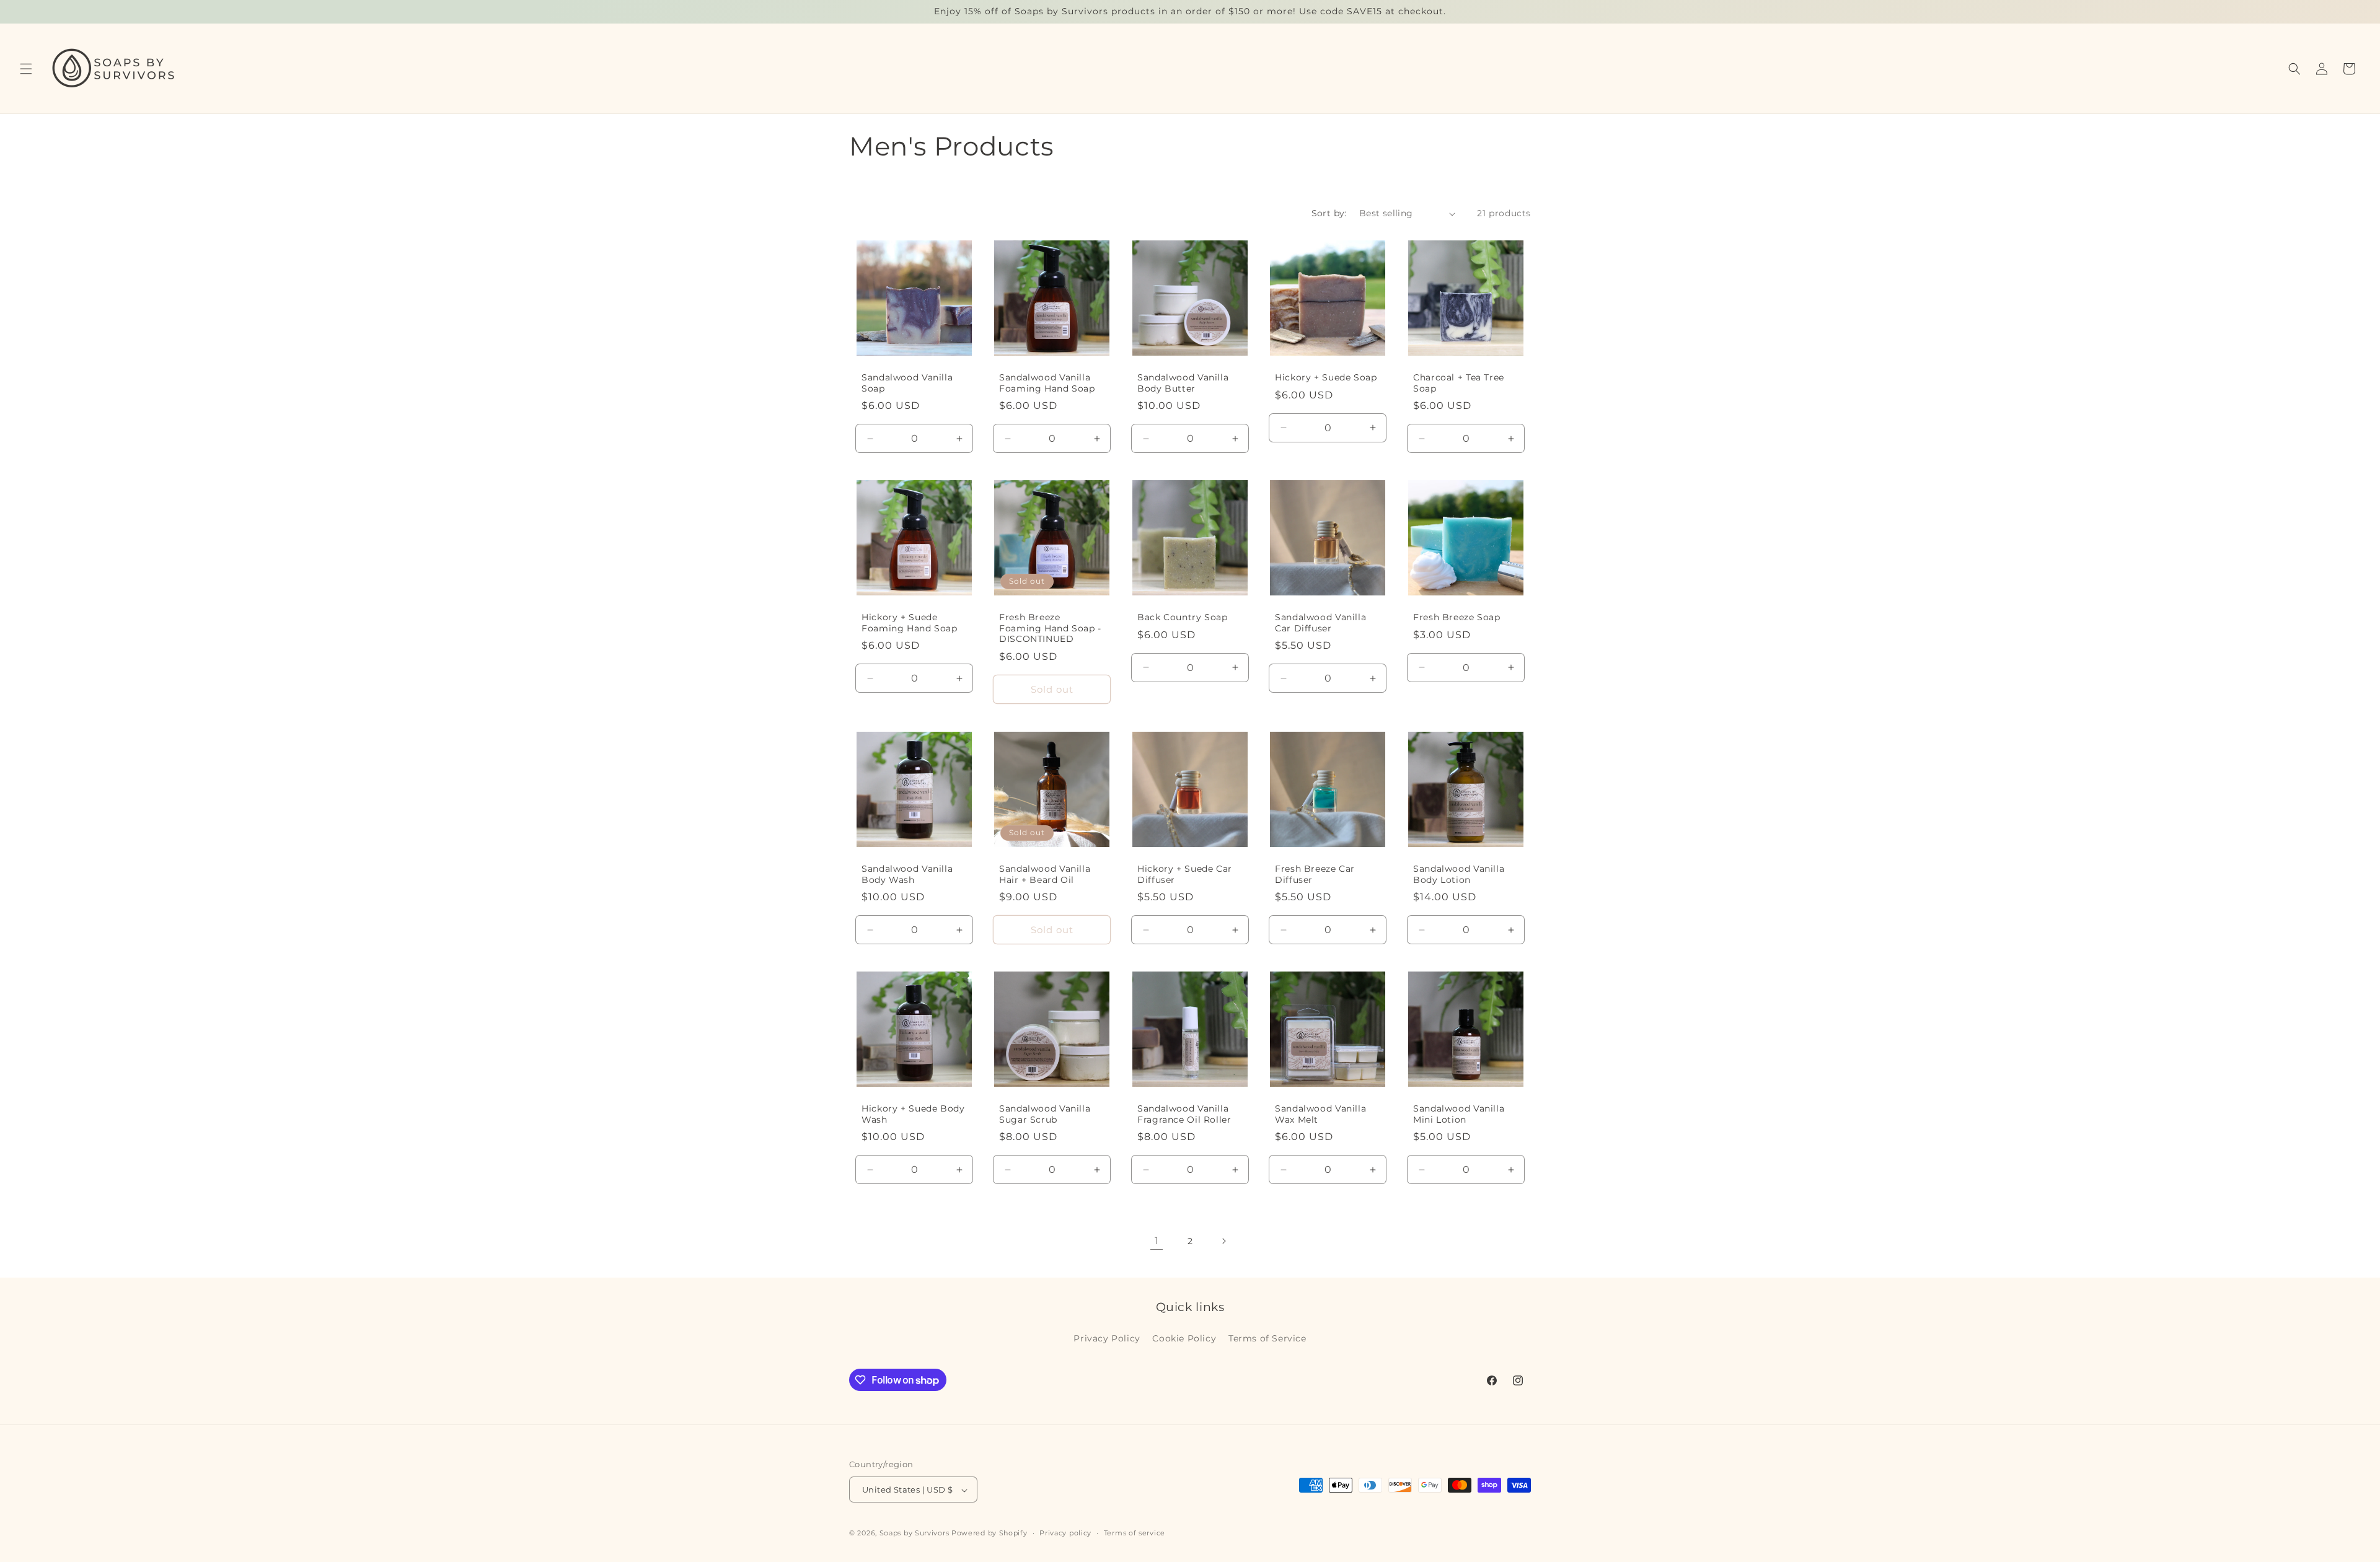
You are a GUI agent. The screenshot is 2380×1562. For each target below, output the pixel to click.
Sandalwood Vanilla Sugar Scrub (1045, 1114)
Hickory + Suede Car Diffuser (1185, 874)
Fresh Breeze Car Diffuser (1315, 874)
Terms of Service (1267, 1338)
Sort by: (1329, 213)
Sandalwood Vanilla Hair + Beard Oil (1045, 874)
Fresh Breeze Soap (1457, 618)
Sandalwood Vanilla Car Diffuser (1320, 623)
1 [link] (1157, 1241)
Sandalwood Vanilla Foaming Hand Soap (1047, 383)
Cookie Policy (1184, 1338)
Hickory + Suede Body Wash (913, 1114)
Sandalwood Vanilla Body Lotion (1459, 874)
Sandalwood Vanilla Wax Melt (1320, 1114)
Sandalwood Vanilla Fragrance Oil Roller (1184, 1114)
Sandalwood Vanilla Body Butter (1183, 383)
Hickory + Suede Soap (1326, 377)
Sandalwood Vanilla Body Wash (907, 874)
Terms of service (1135, 1533)
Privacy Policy (1107, 1338)
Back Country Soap (1183, 618)
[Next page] (1223, 1241)
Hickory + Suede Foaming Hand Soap (910, 623)
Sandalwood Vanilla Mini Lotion (1459, 1114)
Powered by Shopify (989, 1533)
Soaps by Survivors (915, 1533)
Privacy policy (1065, 1533)
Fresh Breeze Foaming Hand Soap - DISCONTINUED (1050, 629)
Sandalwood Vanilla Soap (907, 383)
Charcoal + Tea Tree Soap (1459, 383)
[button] (26, 69)
